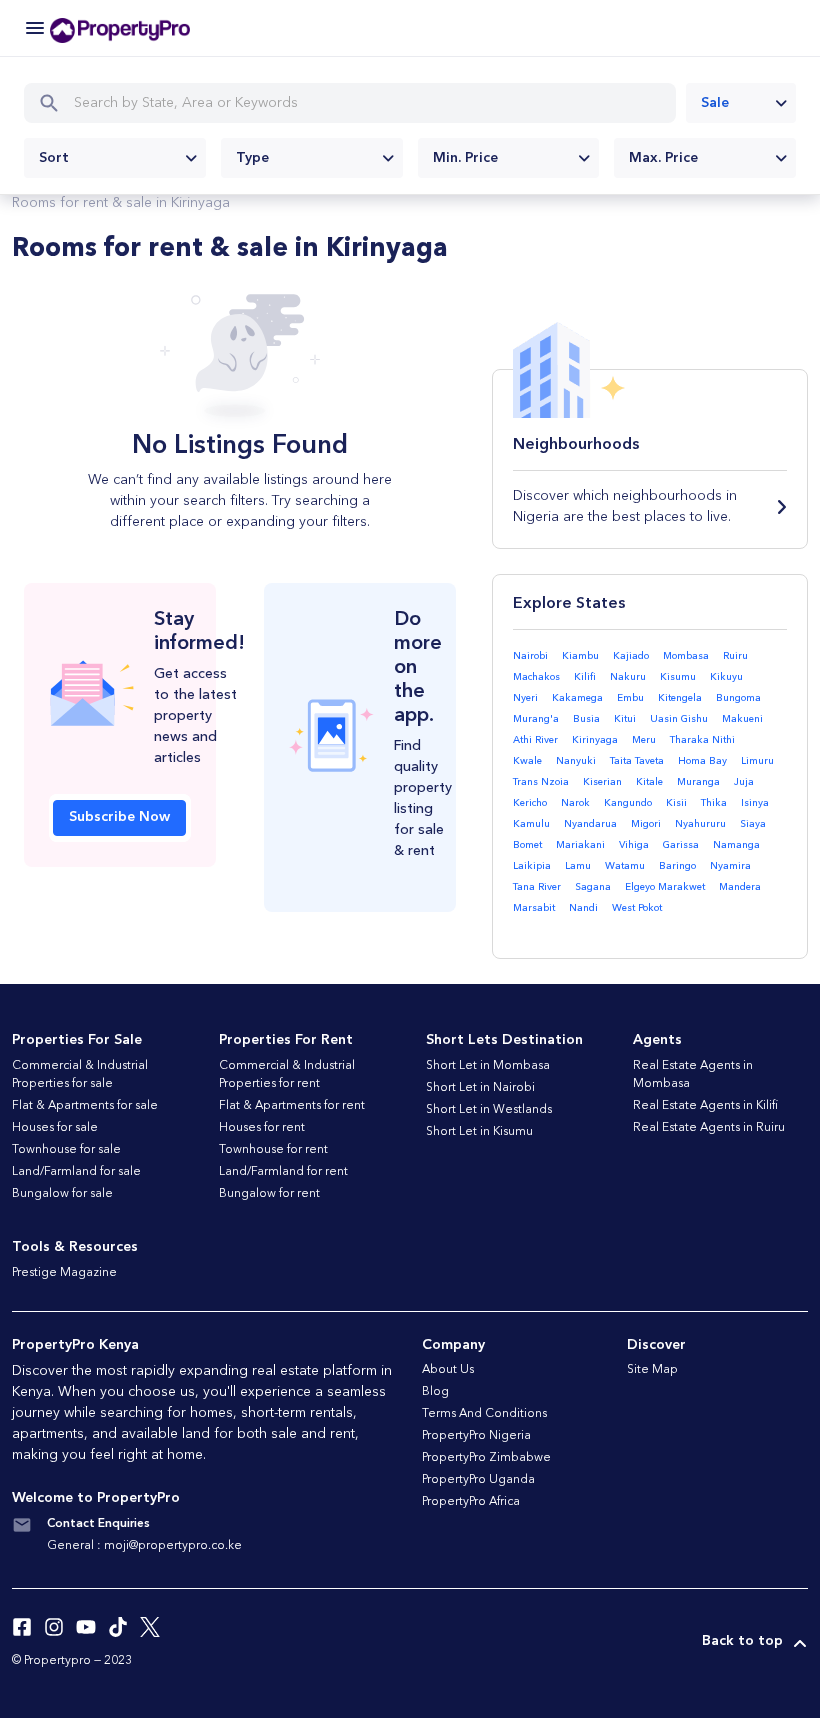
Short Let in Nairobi (480, 1088)
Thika (714, 803)
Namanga (736, 845)
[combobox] (741, 103)
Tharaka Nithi (702, 740)
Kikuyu (726, 677)
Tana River (537, 887)
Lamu (578, 866)
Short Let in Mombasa (488, 1066)
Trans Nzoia (541, 782)
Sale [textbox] (715, 103)
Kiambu (580, 656)
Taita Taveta (637, 761)
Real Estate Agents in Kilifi (705, 1106)
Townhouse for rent (273, 1150)
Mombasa (686, 656)
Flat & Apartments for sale (85, 1106)
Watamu (625, 866)
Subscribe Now (119, 817)
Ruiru (735, 656)
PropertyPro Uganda (478, 1480)
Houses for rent (262, 1128)
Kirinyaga (595, 740)
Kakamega (577, 698)
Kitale (649, 782)
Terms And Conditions (484, 1414)
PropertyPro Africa (471, 1502)
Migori (646, 824)
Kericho (530, 803)
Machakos (536, 677)
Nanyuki (576, 761)
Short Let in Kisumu (479, 1132)
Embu (630, 698)
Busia (586, 719)
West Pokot (637, 908)
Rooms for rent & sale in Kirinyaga (121, 203)
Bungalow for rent (269, 1194)
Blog (435, 1392)
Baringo (677, 866)
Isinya (755, 803)
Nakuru (628, 677)
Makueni (742, 719)
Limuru (757, 761)
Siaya (753, 824)
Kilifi (585, 677)
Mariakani (580, 845)
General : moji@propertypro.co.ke (144, 1546)
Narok (575, 803)
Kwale (527, 761)
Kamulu (531, 824)
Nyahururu (700, 824)
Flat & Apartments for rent (292, 1106)
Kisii (676, 803)
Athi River (535, 740)
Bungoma (738, 698)
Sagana (593, 887)
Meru (644, 740)
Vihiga (634, 845)
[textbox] (115, 158)
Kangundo (628, 803)
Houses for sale (55, 1128)
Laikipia (532, 866)
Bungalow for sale (62, 1194)
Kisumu (678, 677)
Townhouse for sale (66, 1150)
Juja (744, 782)
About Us (448, 1370)
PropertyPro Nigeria (476, 1436)
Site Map (652, 1370)
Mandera (740, 887)
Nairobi (530, 656)
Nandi (583, 908)
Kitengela (680, 698)
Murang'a (536, 719)
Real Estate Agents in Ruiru (709, 1128)
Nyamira (730, 866)
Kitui (625, 719)
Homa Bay (702, 761)
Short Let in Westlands (489, 1110)
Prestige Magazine (64, 1273)
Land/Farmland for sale (76, 1172)
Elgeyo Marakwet (665, 887)
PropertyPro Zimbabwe (486, 1458)
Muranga (698, 782)
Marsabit (534, 908)
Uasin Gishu (679, 719)
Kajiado (631, 656)
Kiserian (602, 782)
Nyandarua (590, 824)
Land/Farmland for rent (283, 1172)
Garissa (681, 845)
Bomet (527, 845)
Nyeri (525, 698)
